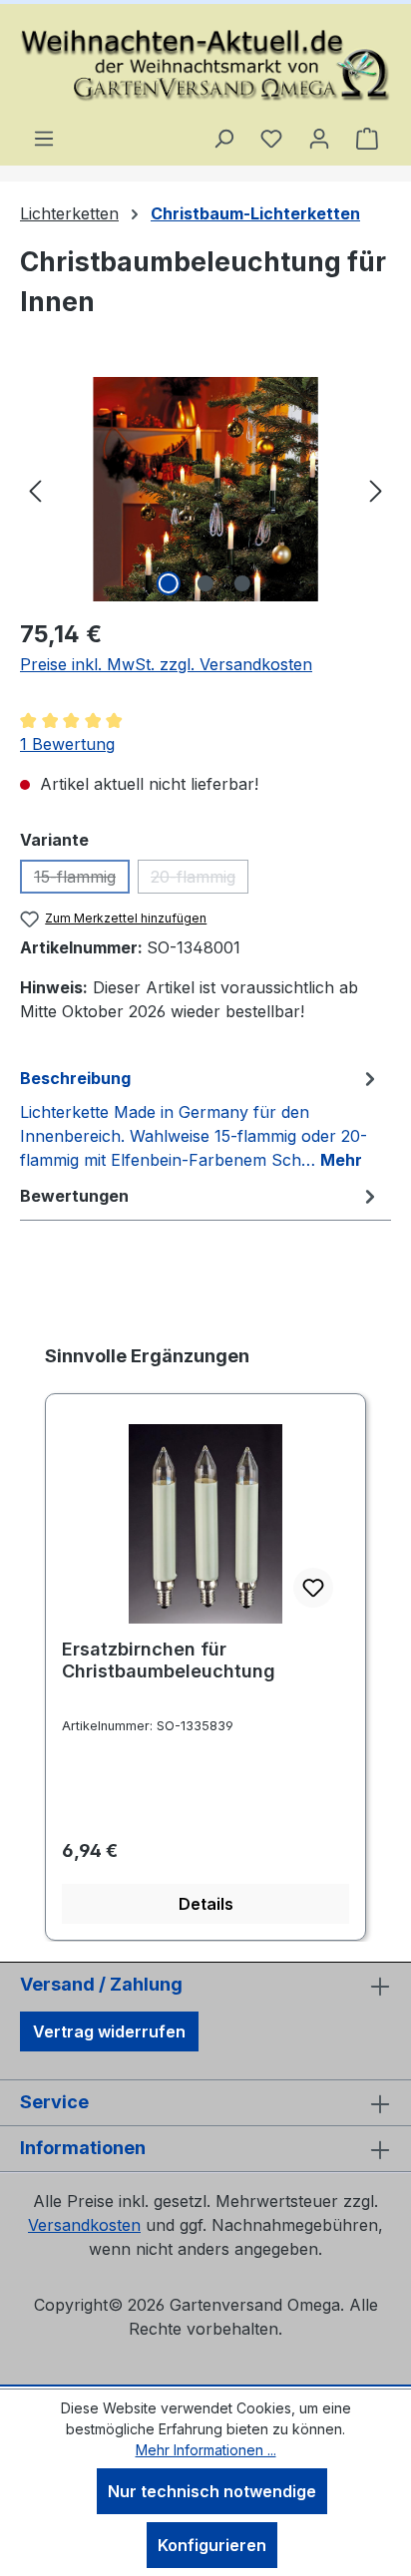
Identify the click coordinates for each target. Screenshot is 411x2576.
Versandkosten (84, 2225)
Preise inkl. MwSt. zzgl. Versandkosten (166, 664)
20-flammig (200, 880)
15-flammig (82, 880)
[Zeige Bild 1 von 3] (169, 583)
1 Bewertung (67, 744)
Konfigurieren (212, 2545)
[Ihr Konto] (319, 138)
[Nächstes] (376, 489)
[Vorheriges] (35, 489)
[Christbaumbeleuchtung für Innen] (205, 489)
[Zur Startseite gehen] (205, 65)
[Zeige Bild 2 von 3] (205, 583)
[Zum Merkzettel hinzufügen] (313, 1588)
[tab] (201, 1118)
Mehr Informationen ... (206, 2450)
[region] (205, 489)
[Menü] (44, 138)
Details (206, 1904)
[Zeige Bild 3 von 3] (242, 583)
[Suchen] (223, 138)
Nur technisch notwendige (212, 2491)
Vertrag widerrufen (109, 2031)
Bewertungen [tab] (74, 1196)
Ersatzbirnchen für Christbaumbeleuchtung (169, 1660)
